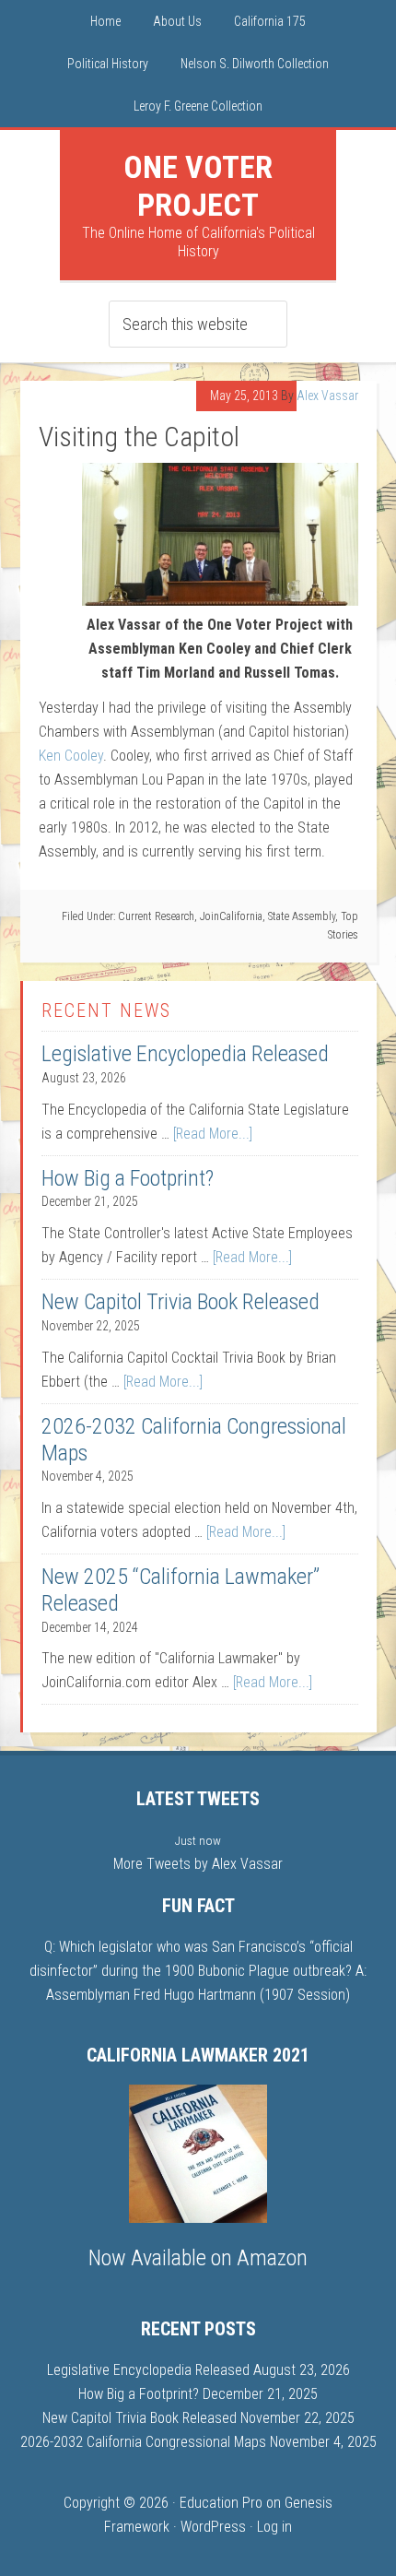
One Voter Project (198, 186)
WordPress (213, 2527)
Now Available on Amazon (198, 2258)
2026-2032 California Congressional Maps (143, 2442)
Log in (274, 2527)
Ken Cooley (71, 756)
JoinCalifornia (231, 916)
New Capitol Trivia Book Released (181, 1302)
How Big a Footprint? (128, 1178)
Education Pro (221, 2503)
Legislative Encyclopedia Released (185, 1054)
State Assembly (302, 916)
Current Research (156, 916)
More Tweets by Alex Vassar (198, 1864)
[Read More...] (213, 1134)
